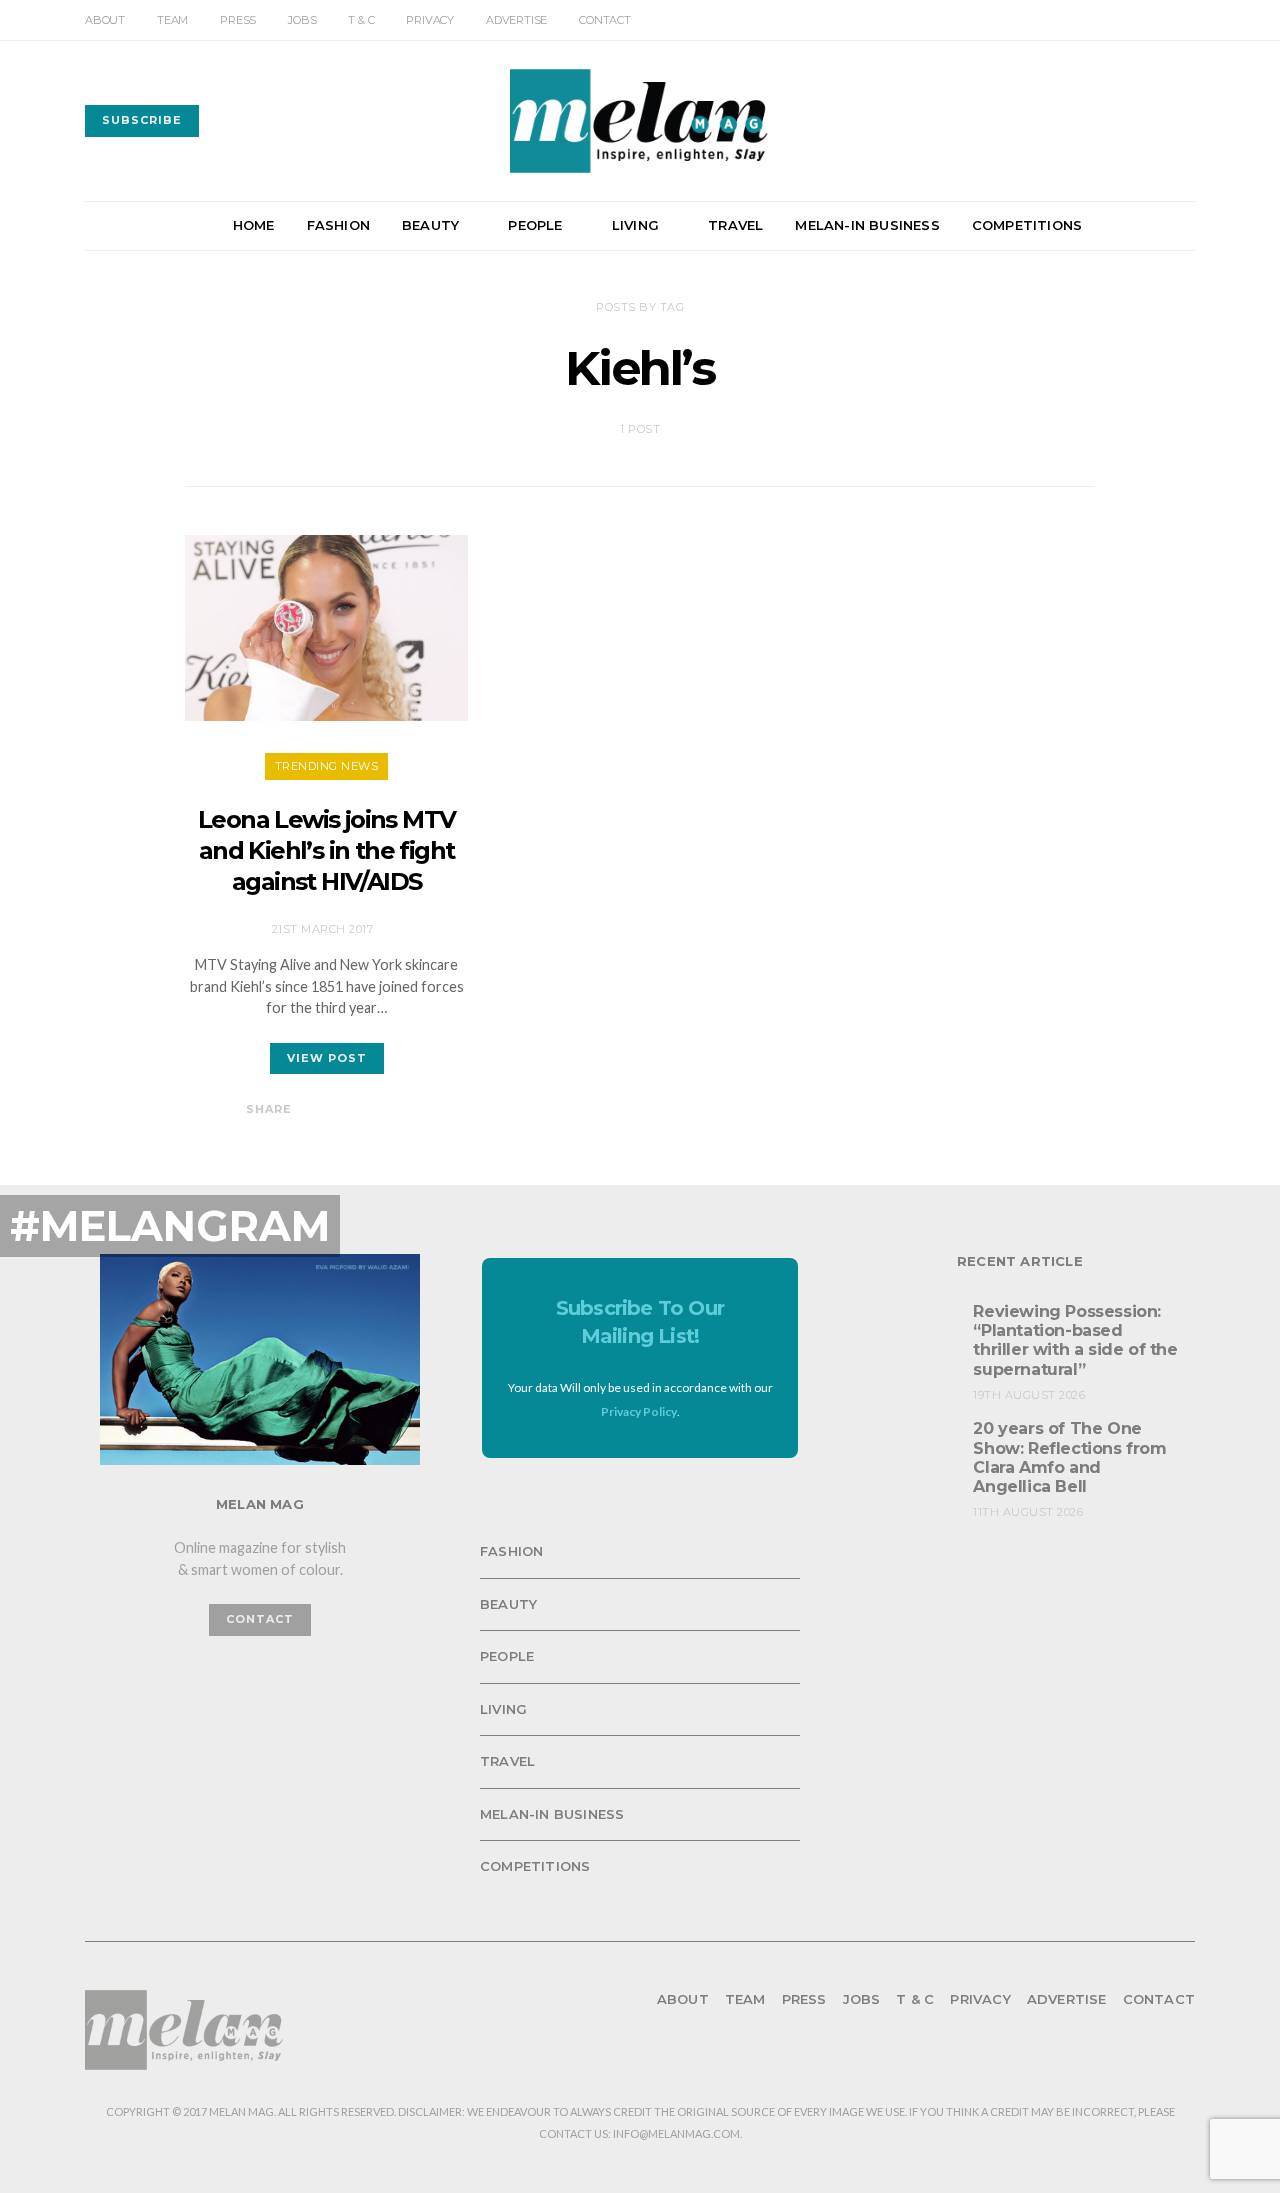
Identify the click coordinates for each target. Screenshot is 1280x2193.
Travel (735, 225)
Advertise (516, 20)
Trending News (327, 766)
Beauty (430, 225)
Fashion (338, 225)
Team (172, 20)
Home (254, 225)
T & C (361, 20)
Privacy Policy (639, 1411)
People (535, 225)
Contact (605, 20)
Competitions (1027, 225)
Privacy (430, 20)
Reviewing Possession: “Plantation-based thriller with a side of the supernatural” (1075, 1340)
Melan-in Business (867, 225)
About (105, 20)
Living (635, 225)
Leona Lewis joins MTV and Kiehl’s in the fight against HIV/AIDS (326, 850)
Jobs (302, 20)
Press (238, 20)
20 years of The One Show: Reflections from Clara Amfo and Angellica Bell (1069, 1457)
